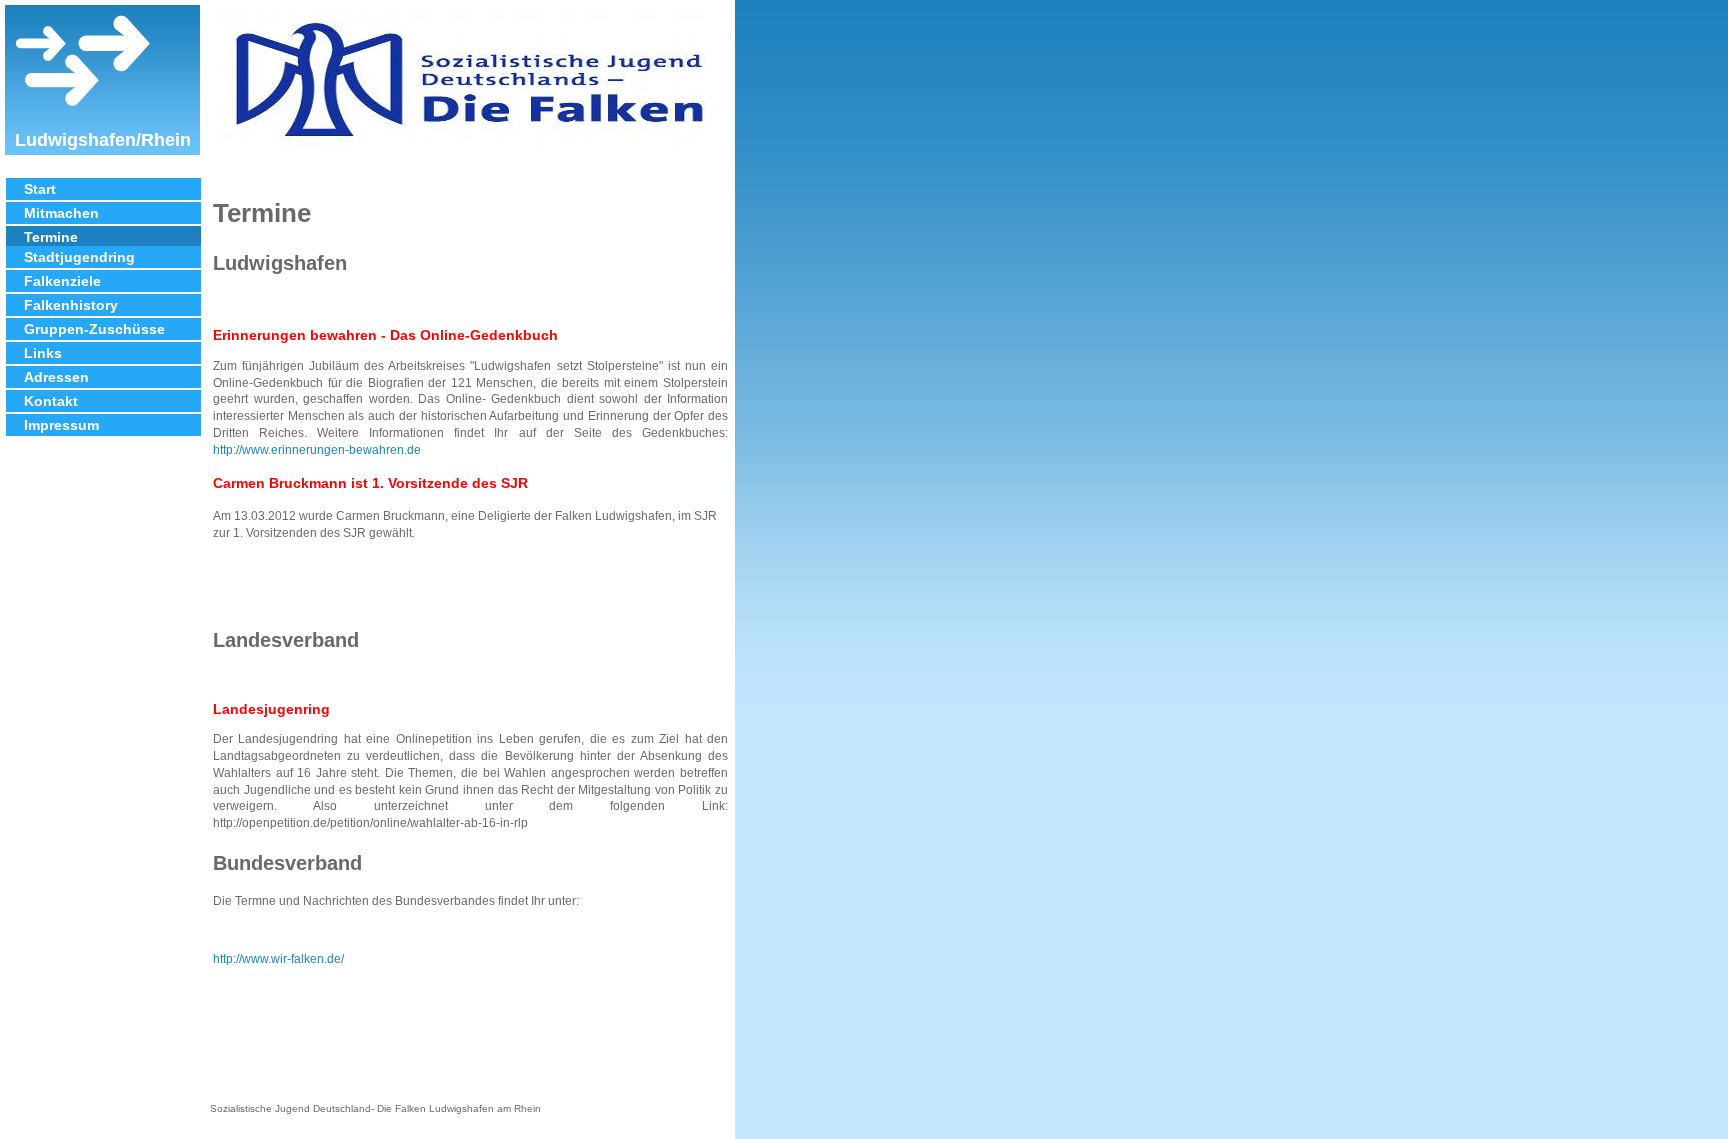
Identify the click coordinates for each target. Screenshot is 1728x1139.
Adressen (56, 377)
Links (43, 353)
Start (40, 189)
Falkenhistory (71, 305)
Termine (51, 237)
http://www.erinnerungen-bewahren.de (317, 450)
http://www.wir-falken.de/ (278, 959)
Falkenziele (62, 281)
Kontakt (51, 401)
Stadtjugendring (79, 257)
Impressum (61, 425)
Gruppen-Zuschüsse (94, 329)
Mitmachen (61, 213)
